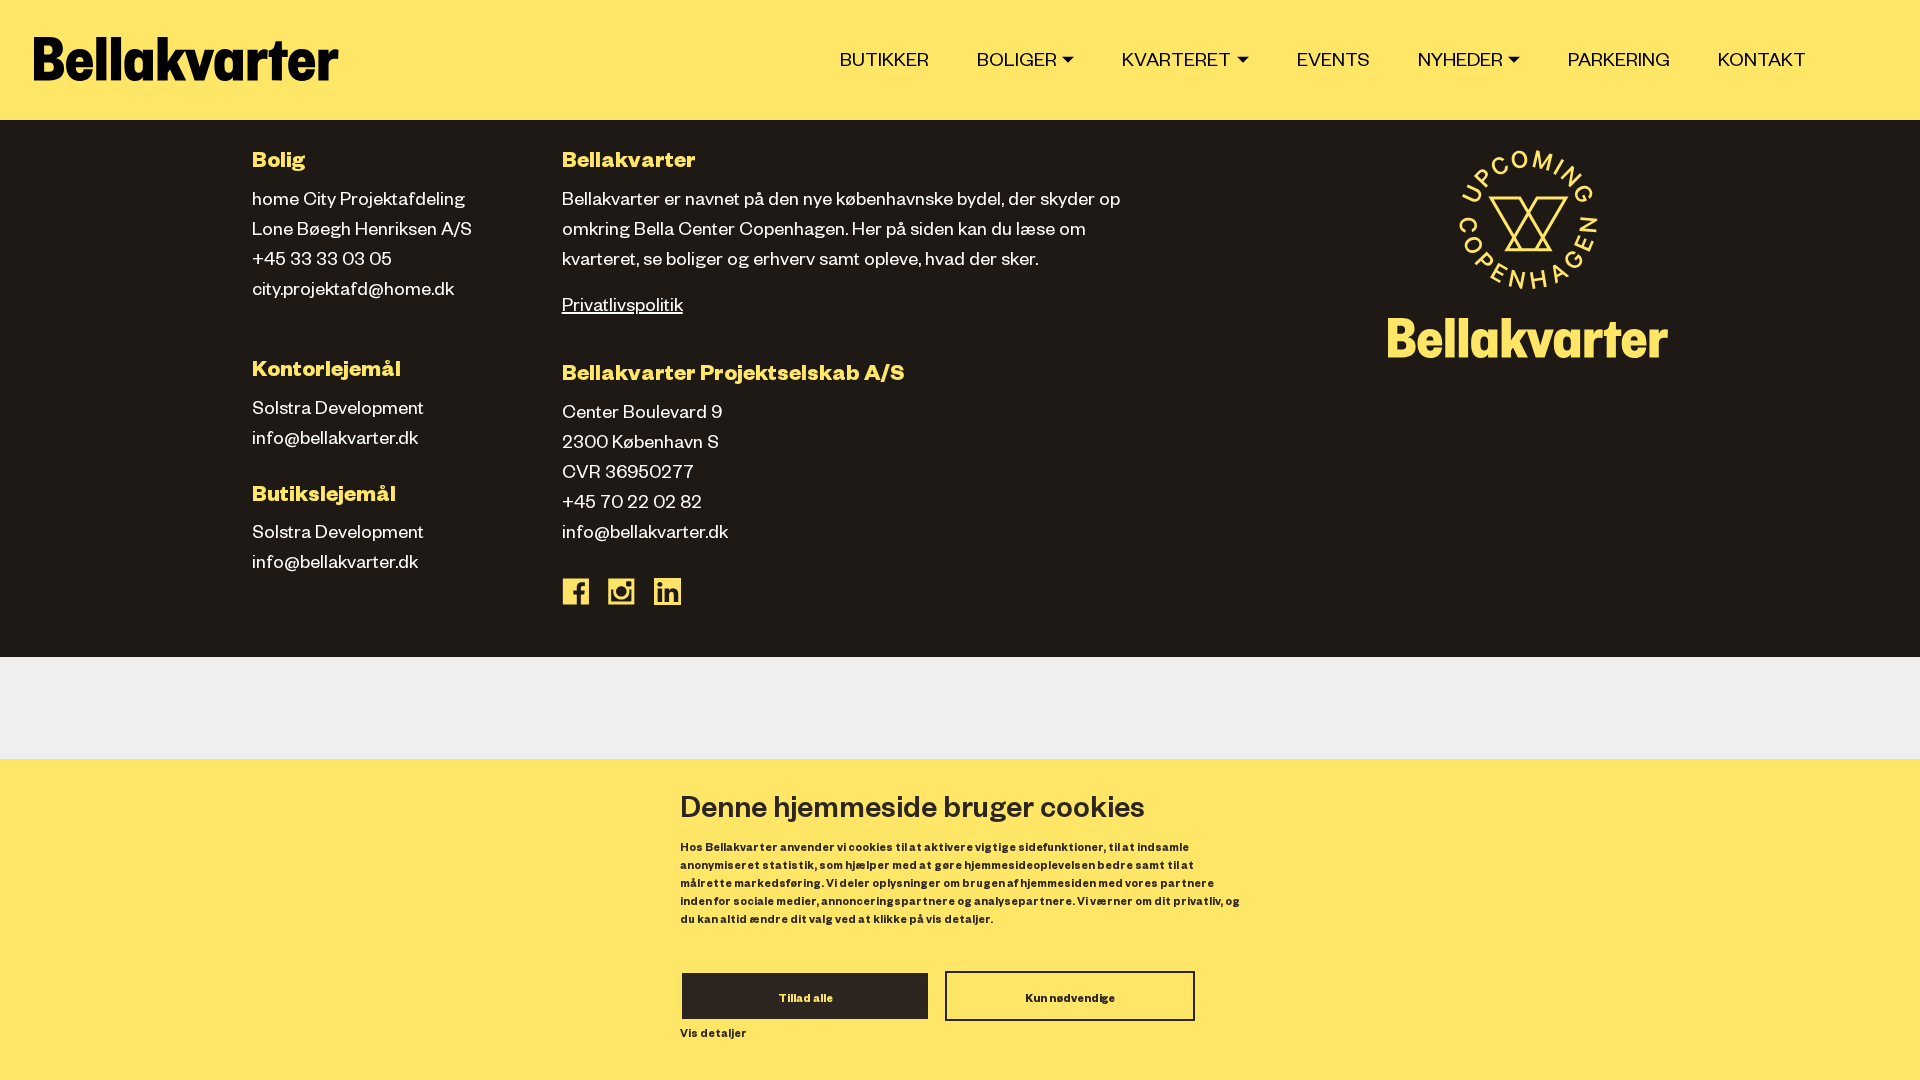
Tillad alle (805, 1000)
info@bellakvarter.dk (335, 441)
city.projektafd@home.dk (353, 292)
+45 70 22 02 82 (632, 505)
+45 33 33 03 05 (322, 262)
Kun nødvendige (1070, 1000)
